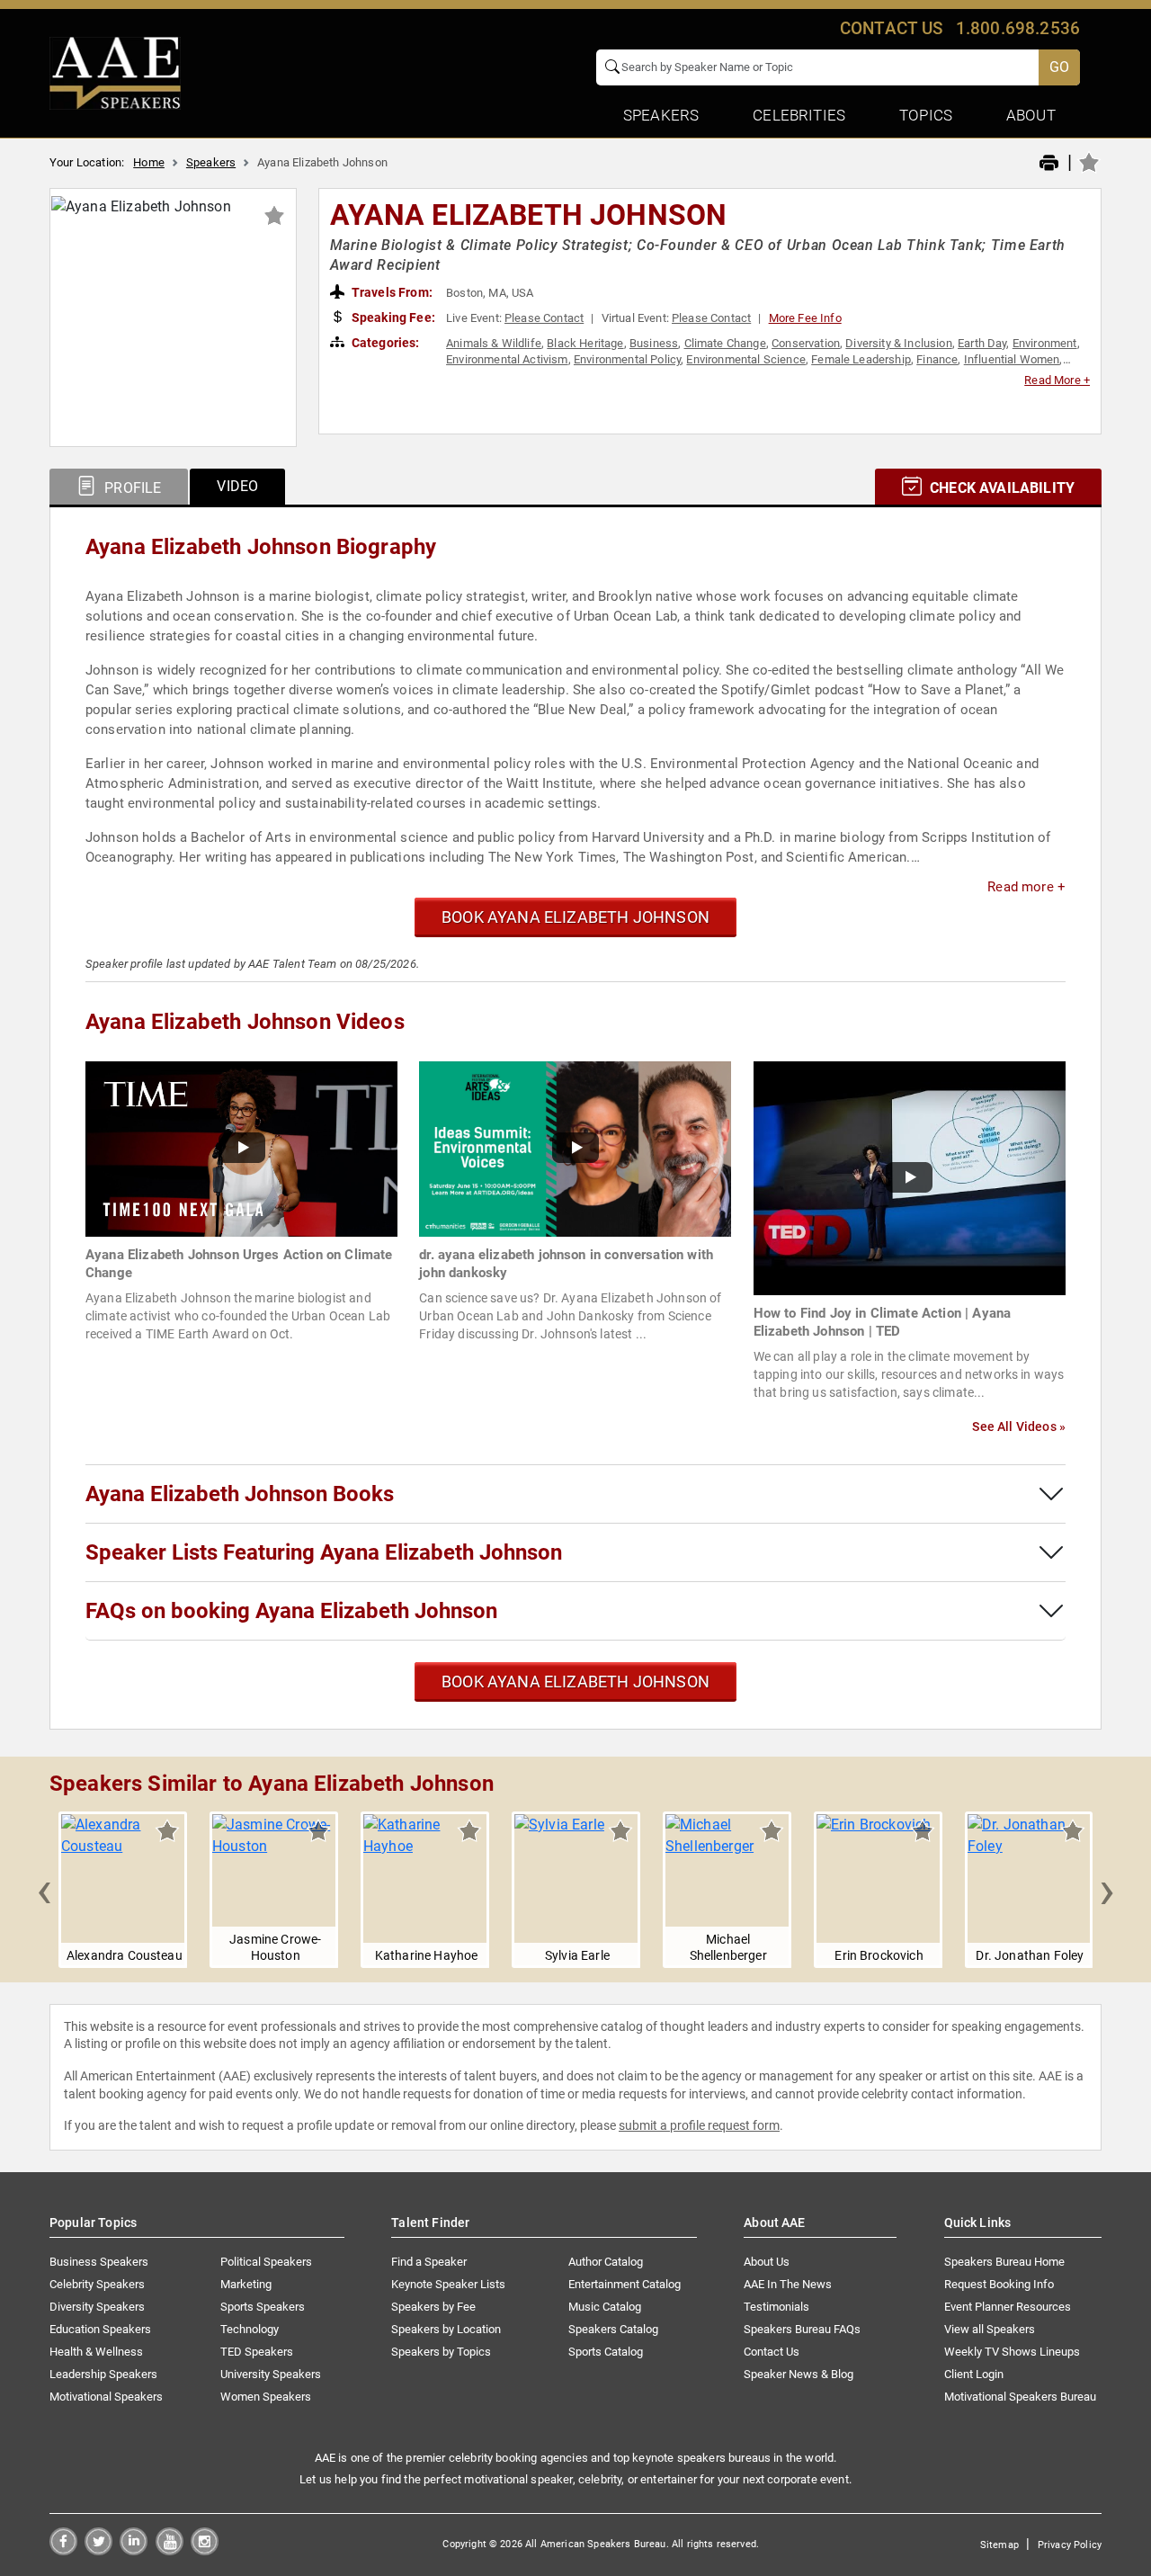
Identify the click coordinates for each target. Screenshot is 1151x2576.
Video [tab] (237, 486)
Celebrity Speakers (97, 2284)
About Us (767, 2262)
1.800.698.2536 (1018, 28)
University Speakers (271, 2374)
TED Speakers (257, 2352)
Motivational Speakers (106, 2397)
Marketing (246, 2284)
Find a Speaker (429, 2262)
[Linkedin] (134, 2550)
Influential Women (1012, 359)
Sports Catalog (606, 2352)
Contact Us (772, 2352)
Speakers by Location (446, 2329)
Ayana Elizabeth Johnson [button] (529, 215)
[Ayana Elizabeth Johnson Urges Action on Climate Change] (241, 1148)
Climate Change (725, 343)
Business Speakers (99, 2262)
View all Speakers (990, 2329)
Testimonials (776, 2307)
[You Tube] (170, 2550)
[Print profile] (1049, 164)
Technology (250, 2329)
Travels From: (391, 292)
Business (654, 343)
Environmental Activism (507, 359)
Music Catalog (605, 2307)
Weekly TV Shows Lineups (1012, 2352)
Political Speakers (266, 2262)
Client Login (974, 2374)
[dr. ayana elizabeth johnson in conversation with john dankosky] (575, 1148)
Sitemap (999, 2545)
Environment (1045, 343)
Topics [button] (926, 115)
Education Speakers (100, 2329)
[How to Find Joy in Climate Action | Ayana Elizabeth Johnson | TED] (910, 1177)
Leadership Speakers (103, 2374)
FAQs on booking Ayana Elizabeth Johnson (291, 1611)
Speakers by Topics (441, 2352)
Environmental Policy (627, 359)
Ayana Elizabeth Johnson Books (240, 1494)
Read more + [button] (1026, 887)
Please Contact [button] (544, 318)
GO (1059, 67)
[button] (44, 1890)
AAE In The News (788, 2284)
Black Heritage (585, 343)
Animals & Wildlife (494, 343)
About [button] (1031, 115)
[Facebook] (63, 2550)
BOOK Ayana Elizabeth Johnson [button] (575, 917)
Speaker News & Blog (799, 2374)
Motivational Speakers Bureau (1020, 2397)
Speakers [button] (661, 115)
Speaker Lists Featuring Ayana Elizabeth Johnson (324, 1552)
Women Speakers (266, 2397)
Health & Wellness (96, 2352)
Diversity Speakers (97, 2307)
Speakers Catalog (613, 2329)
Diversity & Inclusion (898, 343)
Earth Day (982, 343)
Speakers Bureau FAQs (802, 2329)
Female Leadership (861, 359)
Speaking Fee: (392, 318)
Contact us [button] (892, 28)
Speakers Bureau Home (1004, 2262)
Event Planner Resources (1008, 2307)
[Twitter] (98, 2550)
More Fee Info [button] (805, 318)
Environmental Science (745, 359)
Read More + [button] (1057, 380)
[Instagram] (205, 2550)
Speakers (211, 162)
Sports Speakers (263, 2307)
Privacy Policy (1070, 2545)
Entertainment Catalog (625, 2284)
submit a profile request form (699, 2125)
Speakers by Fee (433, 2307)
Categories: (384, 343)
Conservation (806, 343)
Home (149, 162)
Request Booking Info (999, 2284)
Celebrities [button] (799, 115)
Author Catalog (606, 2262)
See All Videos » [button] (1019, 1427)
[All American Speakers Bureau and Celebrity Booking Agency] (115, 72)
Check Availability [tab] (1000, 488)
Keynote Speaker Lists (448, 2284)
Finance (937, 359)
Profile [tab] (131, 488)
